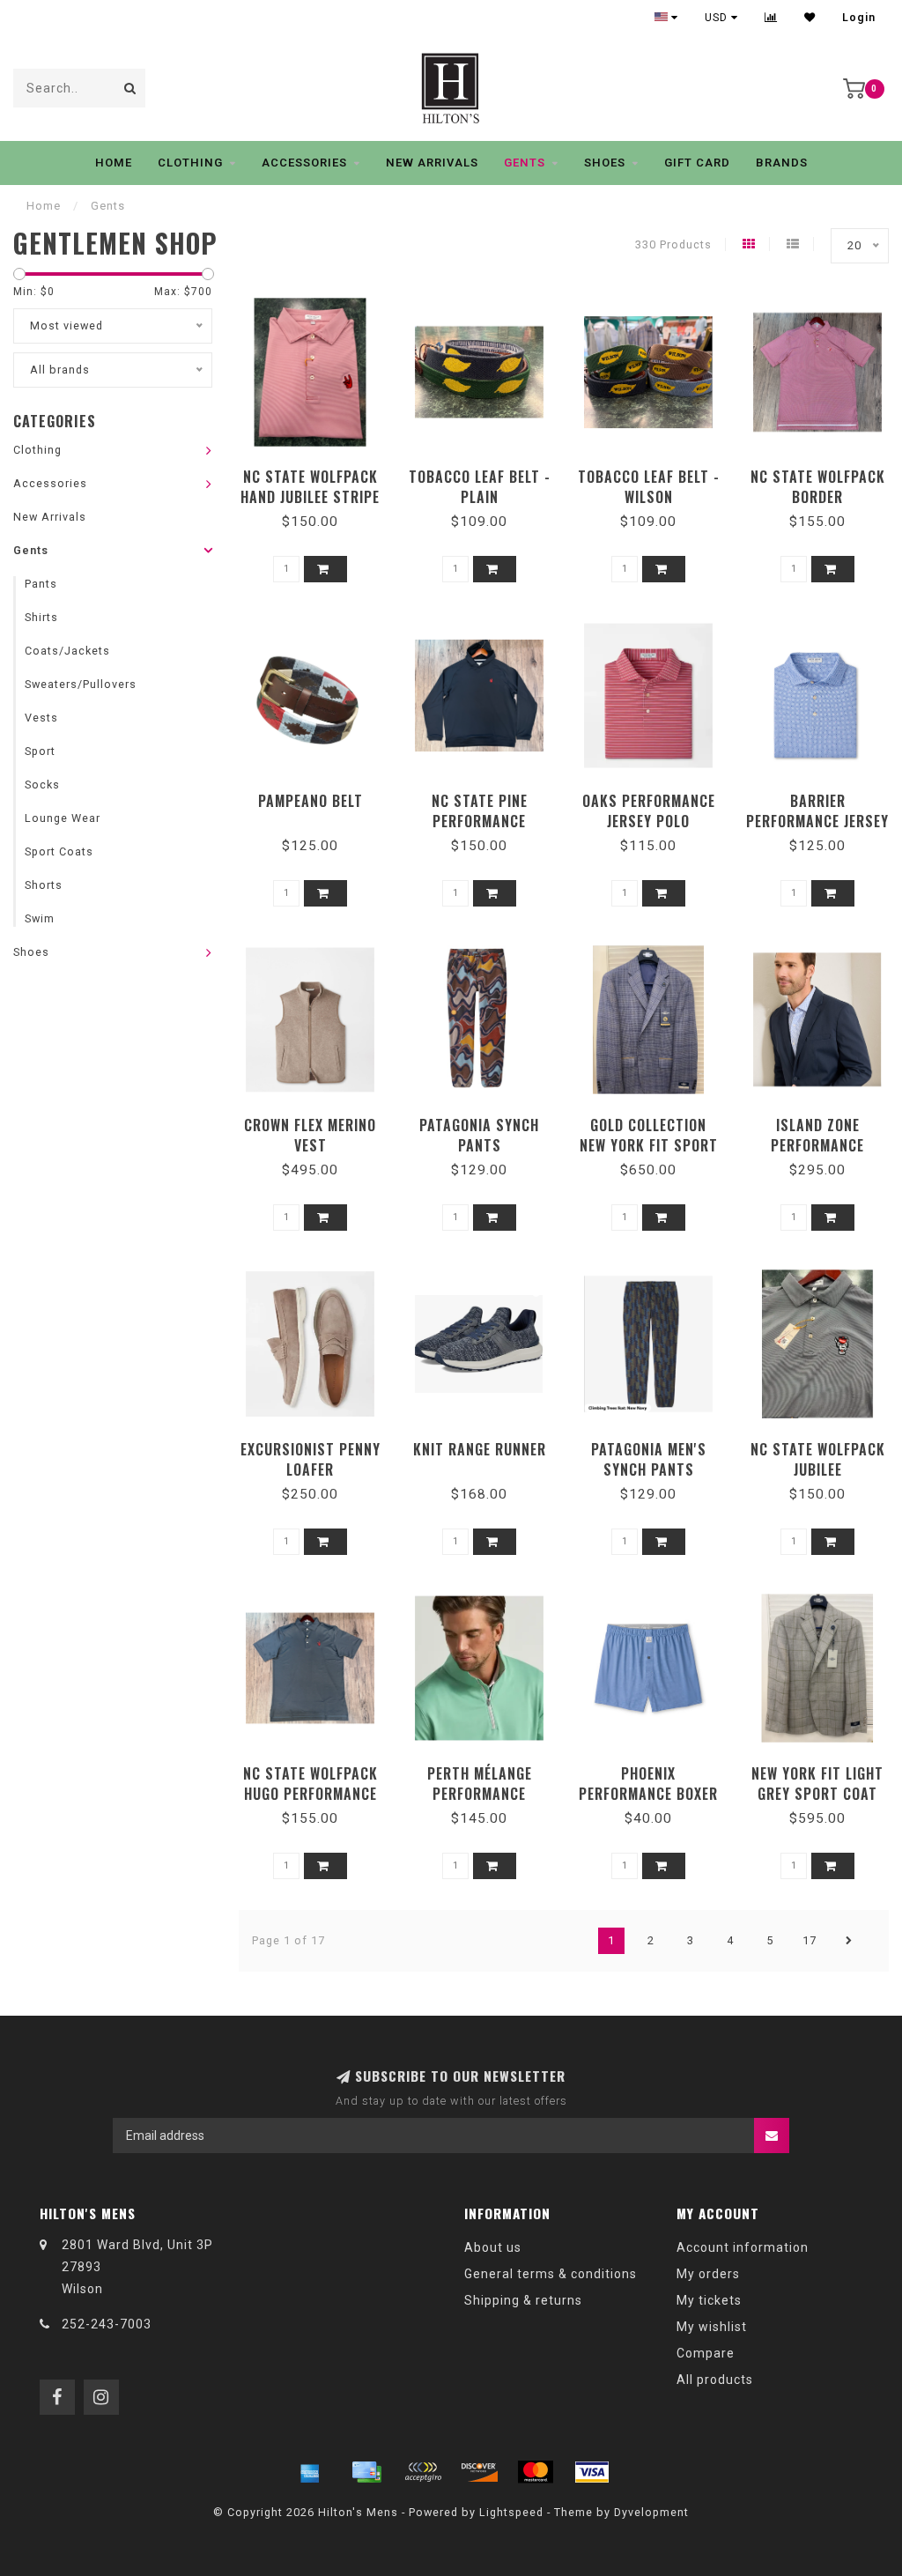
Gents (525, 163)
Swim (40, 918)
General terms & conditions (551, 2274)
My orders (708, 2274)
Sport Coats (59, 851)
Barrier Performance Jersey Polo (817, 821)
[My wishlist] (810, 18)
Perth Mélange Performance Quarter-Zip (480, 1794)
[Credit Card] (366, 2472)
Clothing (190, 163)
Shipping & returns (523, 2300)
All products (715, 2380)
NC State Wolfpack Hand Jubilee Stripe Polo (310, 497)
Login (859, 18)
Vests (41, 718)
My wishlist (712, 2327)
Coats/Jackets (67, 651)
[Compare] (771, 18)
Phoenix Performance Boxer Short (648, 1794)
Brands (782, 163)
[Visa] (592, 2472)
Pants (41, 584)
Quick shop (318, 471)
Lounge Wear (63, 818)
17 (810, 1940)
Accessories (304, 163)
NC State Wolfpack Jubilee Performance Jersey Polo (817, 1480)
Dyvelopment (651, 2512)
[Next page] (849, 1941)
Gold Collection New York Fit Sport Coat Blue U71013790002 (649, 1155)
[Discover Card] (479, 2472)
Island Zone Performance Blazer (817, 1145)
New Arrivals (432, 163)
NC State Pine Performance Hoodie (480, 821)
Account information (743, 2247)
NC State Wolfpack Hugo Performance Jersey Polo (311, 1794)
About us (493, 2247)
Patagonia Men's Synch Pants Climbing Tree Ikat (648, 1469)
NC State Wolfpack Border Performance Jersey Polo (817, 507)
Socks (42, 785)
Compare (706, 2353)
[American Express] (310, 2472)
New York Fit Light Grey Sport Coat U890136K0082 (817, 1794)
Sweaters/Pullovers (81, 684)
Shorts (44, 885)
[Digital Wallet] (423, 2472)
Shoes (605, 163)
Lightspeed (511, 2512)
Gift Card (697, 163)
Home (114, 163)
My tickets (709, 2300)
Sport (40, 751)
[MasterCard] (536, 2472)
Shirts (41, 617)
